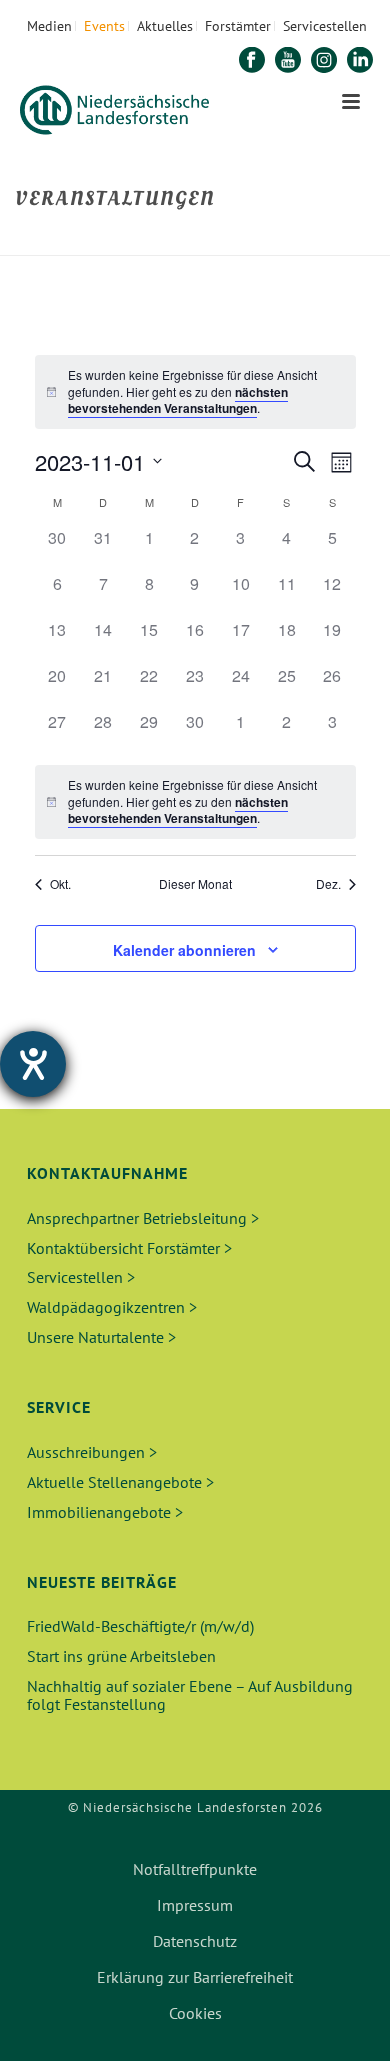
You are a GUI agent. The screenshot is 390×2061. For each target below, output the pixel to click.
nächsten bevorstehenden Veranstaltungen (178, 400)
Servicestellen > (81, 1277)
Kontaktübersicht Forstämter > (129, 1248)
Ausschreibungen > (92, 1452)
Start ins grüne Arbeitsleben (121, 1656)
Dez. (328, 884)
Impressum (195, 1905)
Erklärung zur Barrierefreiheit (195, 1977)
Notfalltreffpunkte (195, 1869)
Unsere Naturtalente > (101, 1337)
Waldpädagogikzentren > (112, 1307)
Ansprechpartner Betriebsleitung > (143, 1218)
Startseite (137, 241)
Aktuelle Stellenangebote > (120, 1482)
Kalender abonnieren (184, 950)
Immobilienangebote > (105, 1512)
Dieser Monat (195, 884)
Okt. (60, 884)
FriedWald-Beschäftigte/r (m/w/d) (140, 1626)
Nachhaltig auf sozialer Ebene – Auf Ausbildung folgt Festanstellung (190, 1695)
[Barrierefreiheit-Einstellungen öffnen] (33, 1064)
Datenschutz (195, 1941)
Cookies (195, 2013)
